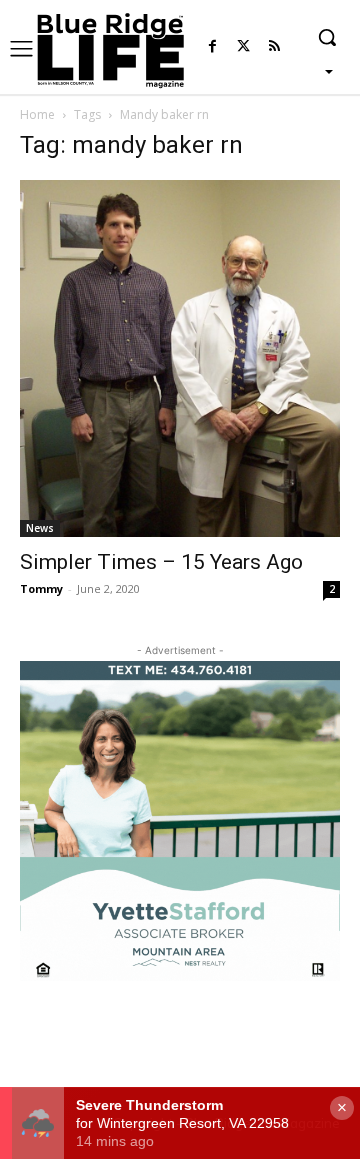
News (40, 528)
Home (37, 114)
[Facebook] (212, 47)
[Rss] (274, 47)
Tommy (41, 588)
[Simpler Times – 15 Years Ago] (180, 358)
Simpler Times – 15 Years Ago (161, 562)
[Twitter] (243, 47)
